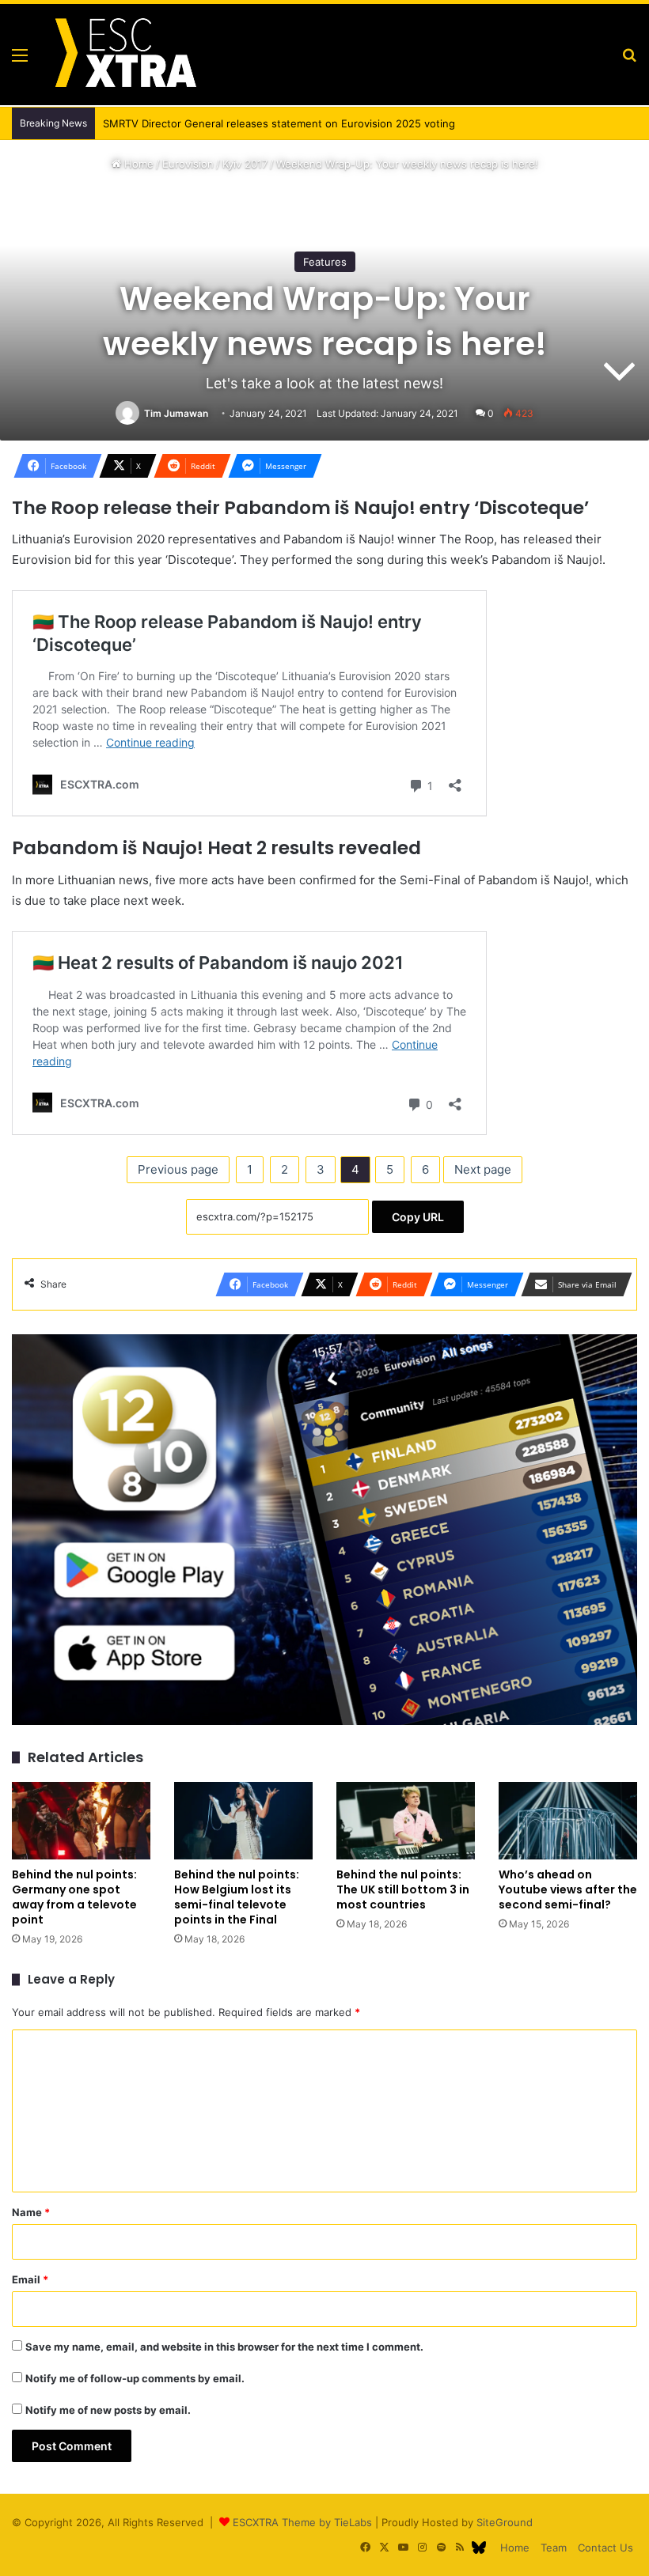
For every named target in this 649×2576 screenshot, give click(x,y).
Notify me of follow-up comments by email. (135, 2378)
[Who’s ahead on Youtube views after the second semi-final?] (568, 1821)
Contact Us (605, 2548)
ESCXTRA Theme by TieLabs (302, 2522)
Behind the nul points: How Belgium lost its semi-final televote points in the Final (237, 1897)
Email (30, 2279)
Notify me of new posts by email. (108, 2410)
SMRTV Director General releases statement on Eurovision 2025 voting (279, 123)
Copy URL (418, 1217)
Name (31, 2212)
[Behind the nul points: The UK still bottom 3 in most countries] (406, 1821)
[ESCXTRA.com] (124, 55)
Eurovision (188, 164)
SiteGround (505, 2522)
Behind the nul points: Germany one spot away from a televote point (74, 1897)
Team (554, 2548)
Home (137, 164)
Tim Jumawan (176, 413)
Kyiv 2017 (245, 164)
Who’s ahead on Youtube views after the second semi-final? (568, 1889)
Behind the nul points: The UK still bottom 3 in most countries (403, 1889)
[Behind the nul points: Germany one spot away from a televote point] (81, 1821)
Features (325, 262)
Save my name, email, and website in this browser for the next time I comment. (224, 2347)
